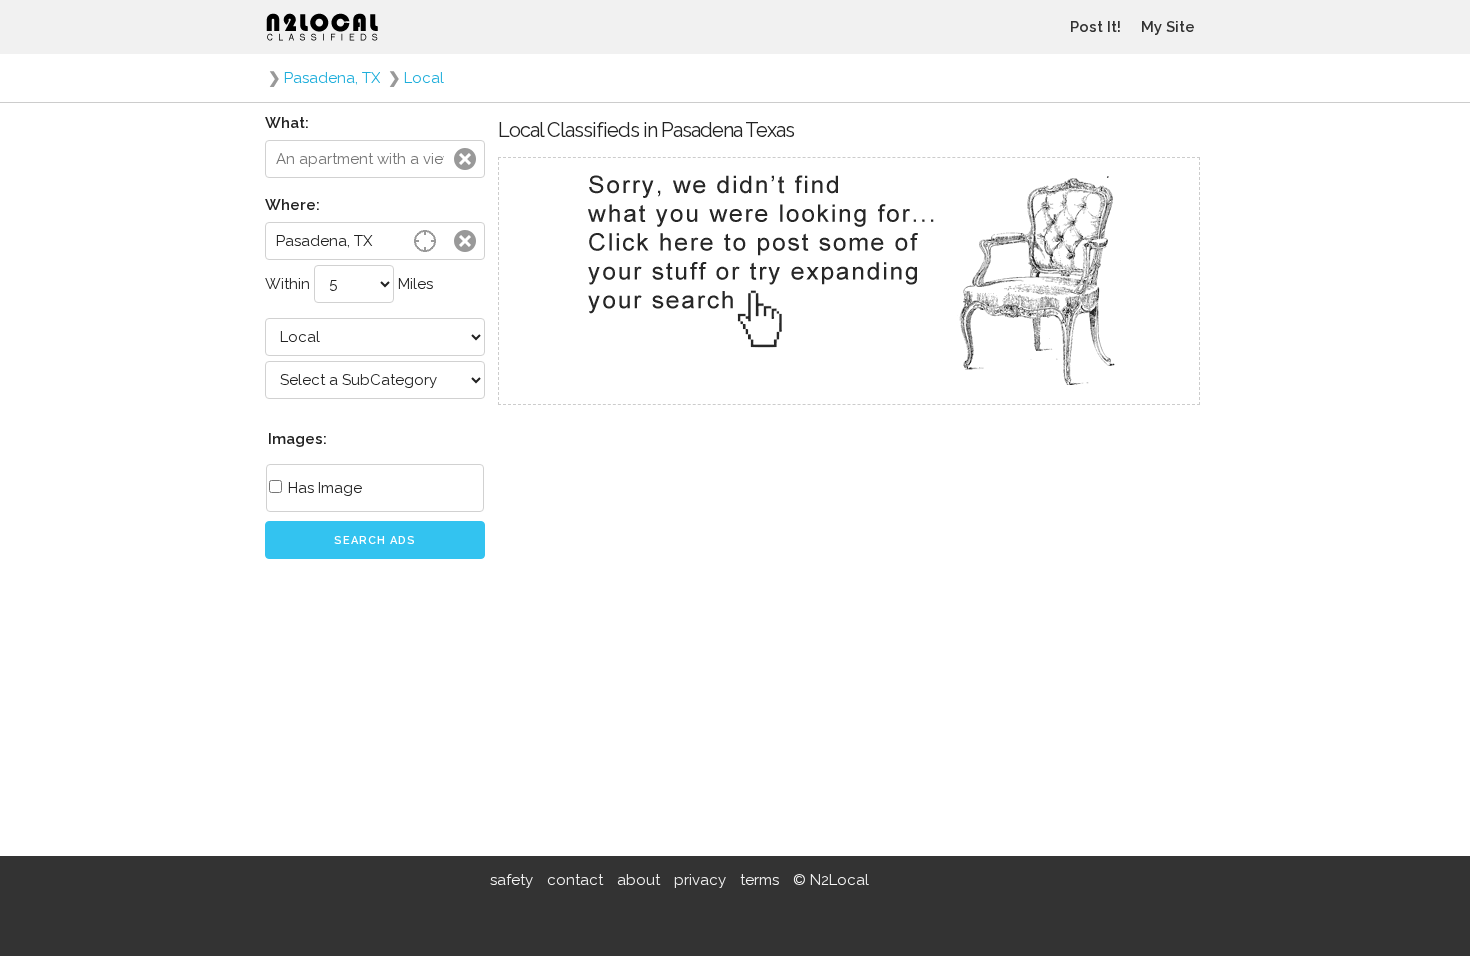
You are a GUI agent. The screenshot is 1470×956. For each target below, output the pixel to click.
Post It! (1095, 27)
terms (759, 880)
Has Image (323, 488)
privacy (700, 880)
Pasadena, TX (332, 78)
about (638, 880)
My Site (1168, 27)
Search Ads (375, 540)
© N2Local (831, 880)
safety (511, 880)
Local (424, 78)
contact (575, 880)
